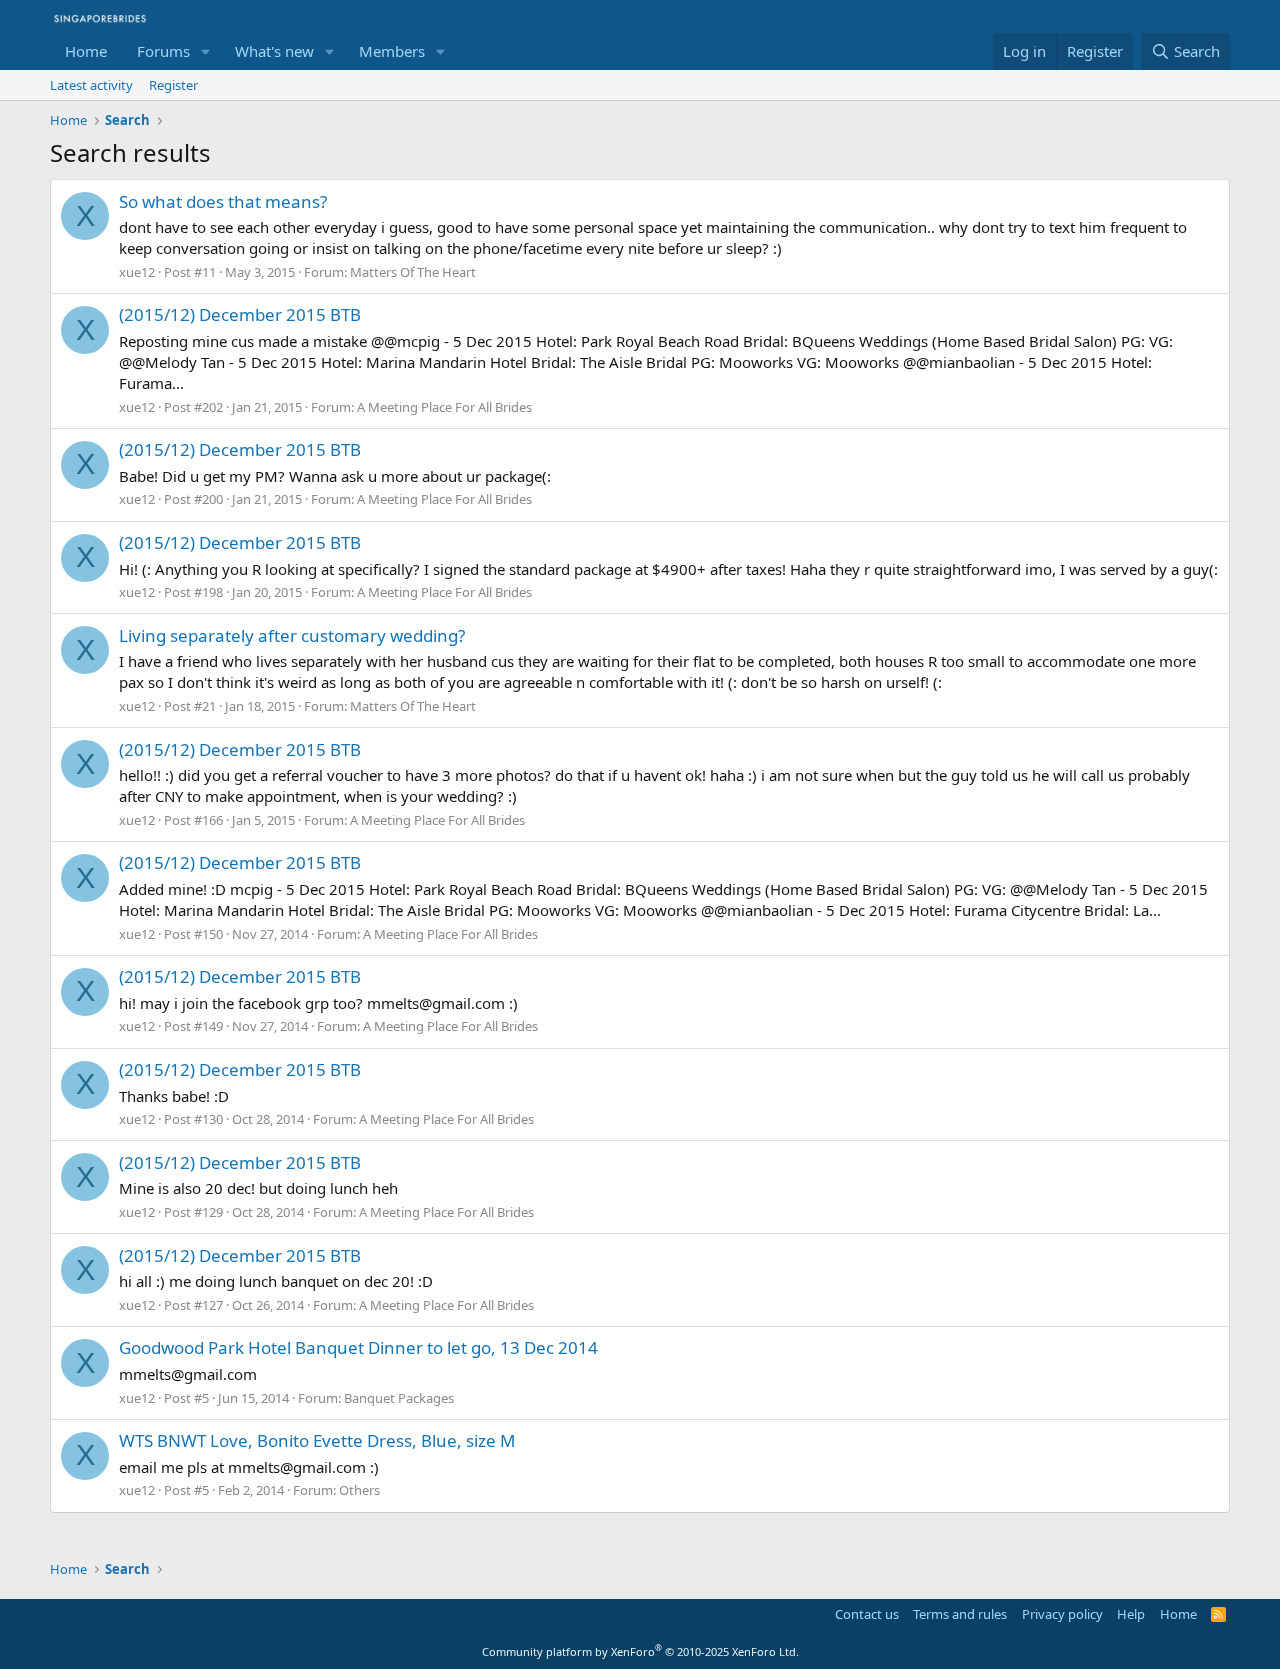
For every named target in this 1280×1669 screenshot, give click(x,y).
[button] (206, 51)
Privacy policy (1062, 1614)
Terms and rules (960, 1614)
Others (359, 1490)
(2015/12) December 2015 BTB (240, 314)
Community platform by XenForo (640, 1651)
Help (1131, 1614)
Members (392, 51)
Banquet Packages (399, 1398)
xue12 (137, 272)
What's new (274, 51)
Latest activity (91, 85)
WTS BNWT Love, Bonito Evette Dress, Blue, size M (317, 1440)
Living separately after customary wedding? (292, 635)
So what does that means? (223, 201)
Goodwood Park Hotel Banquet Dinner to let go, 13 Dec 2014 (358, 1347)
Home (86, 51)
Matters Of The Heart (413, 272)
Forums (163, 51)
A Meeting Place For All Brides (444, 407)
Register (173, 85)
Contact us (867, 1614)
